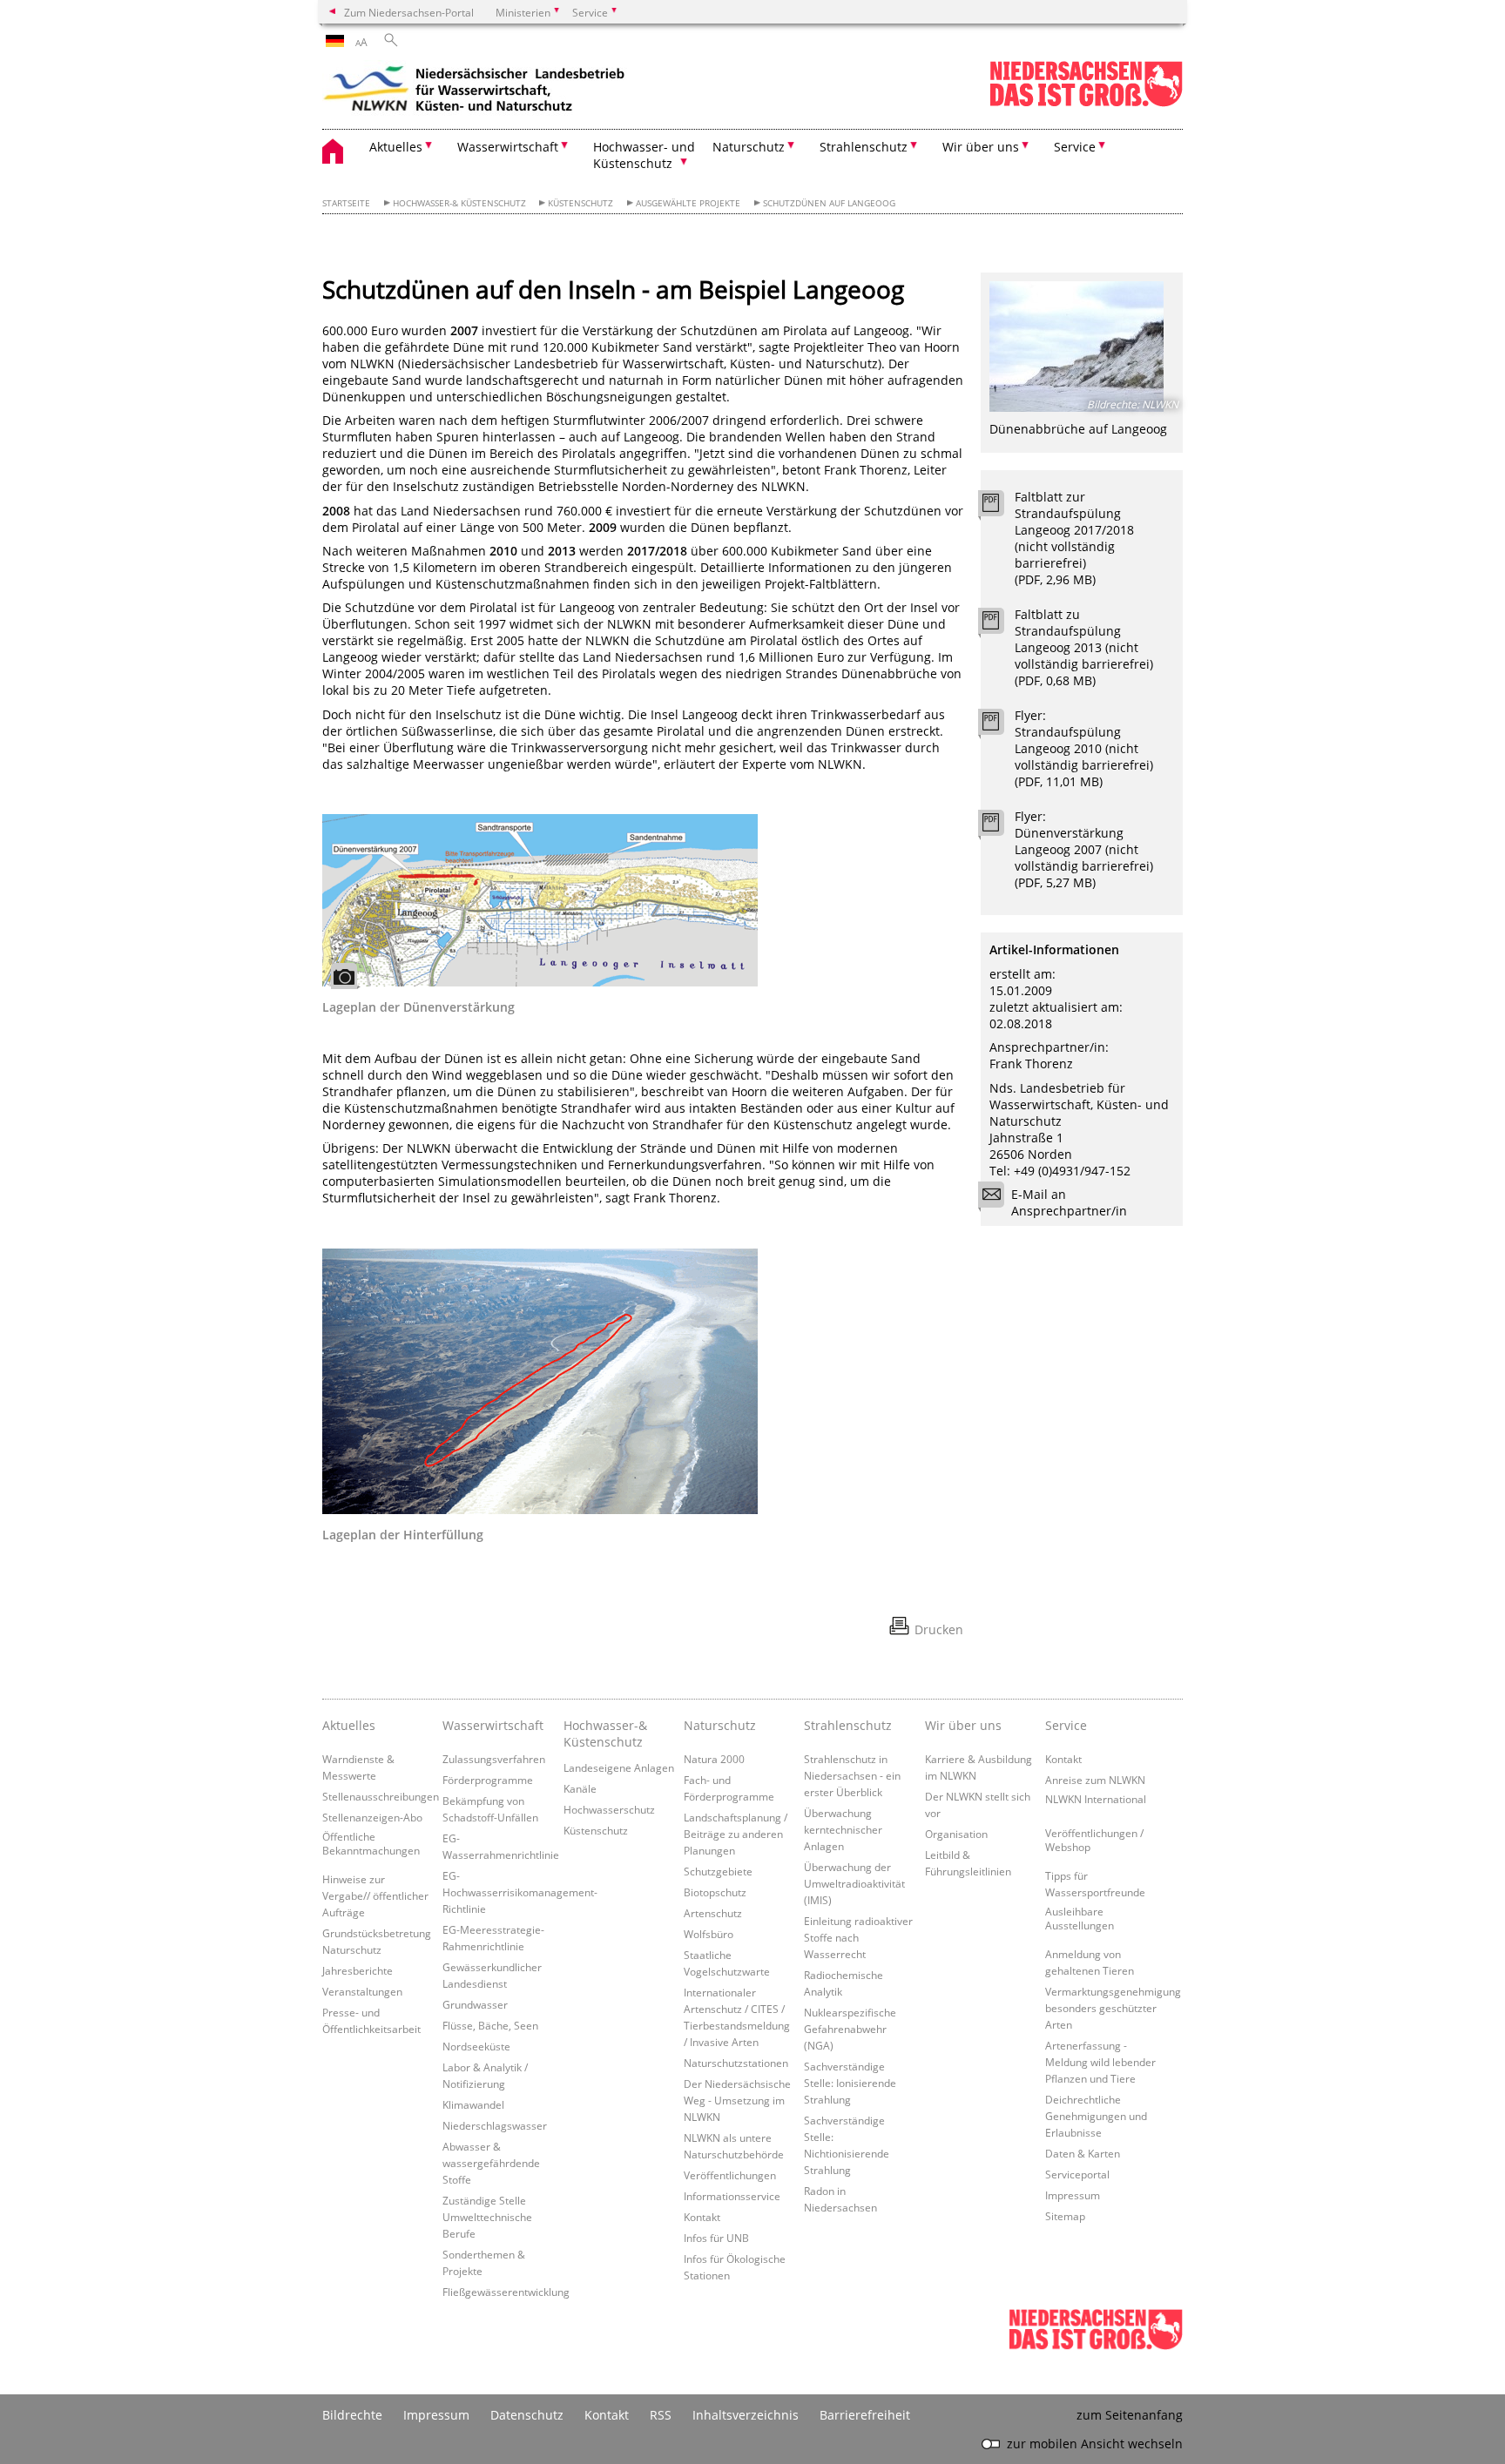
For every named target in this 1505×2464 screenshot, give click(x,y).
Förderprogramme (488, 1780)
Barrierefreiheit (865, 2415)
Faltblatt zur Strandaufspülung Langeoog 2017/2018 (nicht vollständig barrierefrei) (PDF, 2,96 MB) (1074, 538)
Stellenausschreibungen (381, 1796)
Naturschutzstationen (736, 2063)
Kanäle (580, 1788)
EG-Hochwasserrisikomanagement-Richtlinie (520, 1892)
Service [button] (1075, 147)
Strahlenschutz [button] (864, 147)
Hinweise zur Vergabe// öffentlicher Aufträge (375, 1895)
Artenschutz (713, 1913)
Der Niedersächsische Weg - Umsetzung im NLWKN (737, 2100)
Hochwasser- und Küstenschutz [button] (644, 155)
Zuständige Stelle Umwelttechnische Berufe (487, 2217)
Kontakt (702, 2217)
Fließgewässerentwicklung (506, 2292)
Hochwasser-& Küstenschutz (459, 203)
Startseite (346, 203)
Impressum (1073, 2195)
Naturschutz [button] (749, 147)
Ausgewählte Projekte (688, 203)
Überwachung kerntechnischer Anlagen (843, 1829)
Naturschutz (720, 1725)
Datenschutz (527, 2415)
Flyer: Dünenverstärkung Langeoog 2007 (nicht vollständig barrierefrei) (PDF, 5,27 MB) (1084, 849)
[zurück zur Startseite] (475, 91)
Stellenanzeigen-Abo (372, 1817)
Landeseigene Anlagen (619, 1767)
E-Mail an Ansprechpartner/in (1069, 1202)
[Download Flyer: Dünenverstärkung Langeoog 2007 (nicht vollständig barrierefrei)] (1000, 827)
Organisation (956, 1834)
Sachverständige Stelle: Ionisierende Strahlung (850, 2083)
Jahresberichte (358, 1970)
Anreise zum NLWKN (1095, 1780)
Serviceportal (1077, 2174)
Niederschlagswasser (495, 2125)
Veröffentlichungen (730, 2175)
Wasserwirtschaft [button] (508, 147)
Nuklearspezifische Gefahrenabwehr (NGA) (850, 2029)
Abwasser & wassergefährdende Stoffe (491, 2163)
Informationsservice (732, 2196)
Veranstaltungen (362, 1991)
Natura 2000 (714, 1759)
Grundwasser (475, 2004)
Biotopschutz (715, 1892)
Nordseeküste (476, 2046)
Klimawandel (473, 2104)
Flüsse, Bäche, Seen (490, 2025)
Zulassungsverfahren (494, 1759)
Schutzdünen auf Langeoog (829, 203)
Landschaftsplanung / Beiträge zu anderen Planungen (736, 1834)
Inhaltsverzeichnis (746, 2415)
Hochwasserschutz (609, 1809)
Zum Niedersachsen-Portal (409, 12)
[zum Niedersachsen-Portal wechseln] (1086, 103)
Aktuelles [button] (396, 147)
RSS (661, 2415)
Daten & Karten (1083, 2153)
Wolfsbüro (709, 1934)
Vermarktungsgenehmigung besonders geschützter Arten (1113, 2008)
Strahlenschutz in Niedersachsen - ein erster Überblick (852, 1775)
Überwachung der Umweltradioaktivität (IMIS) (854, 1883)
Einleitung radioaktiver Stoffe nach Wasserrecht (858, 1937)
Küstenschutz (580, 203)
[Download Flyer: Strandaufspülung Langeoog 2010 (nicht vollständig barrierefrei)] (1000, 726)
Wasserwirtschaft (493, 1725)
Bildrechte (352, 2415)
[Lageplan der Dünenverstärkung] (540, 900)
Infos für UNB (716, 2238)
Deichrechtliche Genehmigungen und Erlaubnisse (1096, 2116)
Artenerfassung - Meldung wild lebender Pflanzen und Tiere (1100, 2062)
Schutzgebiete (718, 1871)
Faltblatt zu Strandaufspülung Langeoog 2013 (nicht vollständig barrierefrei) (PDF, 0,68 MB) (1084, 647)
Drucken (939, 1629)
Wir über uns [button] (981, 147)
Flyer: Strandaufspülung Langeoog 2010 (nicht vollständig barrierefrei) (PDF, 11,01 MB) (1084, 748)
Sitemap (1065, 2216)
